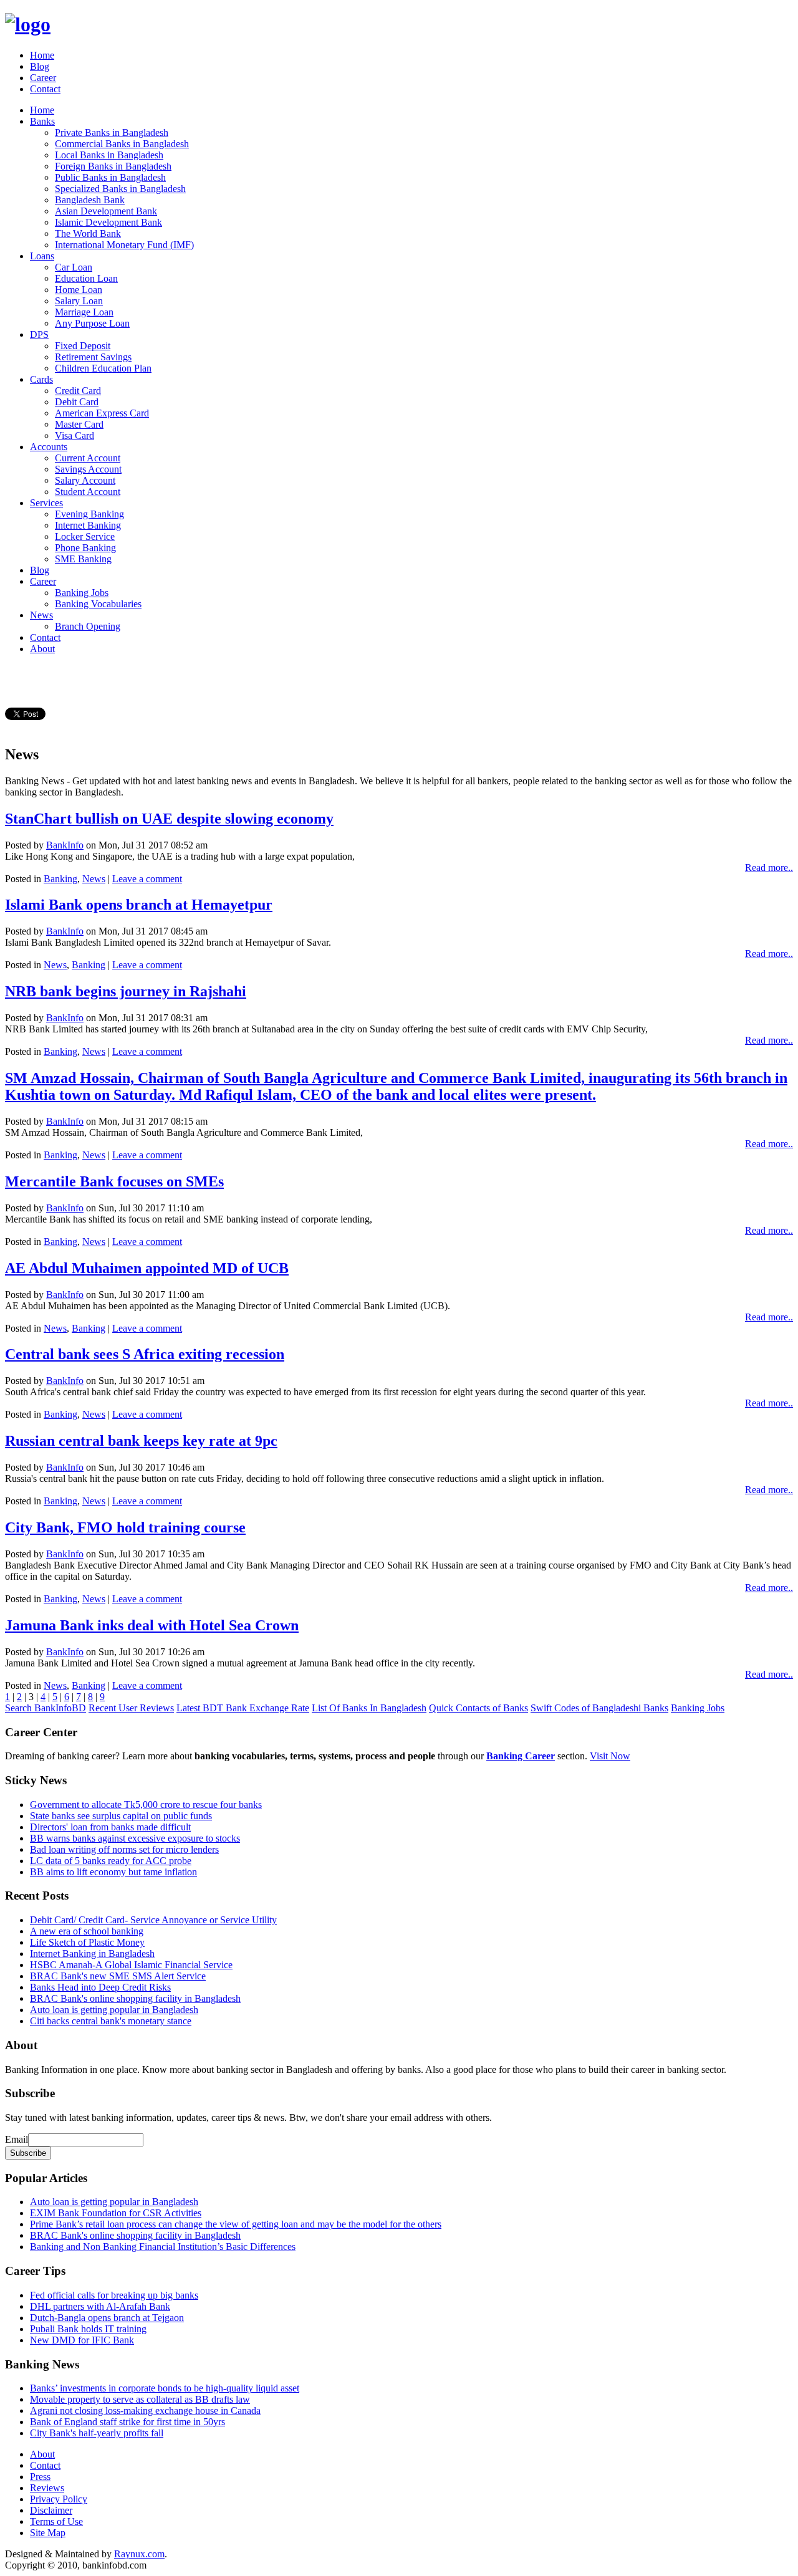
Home (42, 55)
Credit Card (78, 391)
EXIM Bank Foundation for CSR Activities (116, 2213)
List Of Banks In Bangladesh (369, 1708)
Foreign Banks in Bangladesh (113, 166)
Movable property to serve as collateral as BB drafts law (140, 2399)
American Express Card (102, 413)
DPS (39, 334)
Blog (40, 66)
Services (46, 503)
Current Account (88, 458)
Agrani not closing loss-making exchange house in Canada (145, 2410)
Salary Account (85, 480)
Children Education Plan (103, 368)
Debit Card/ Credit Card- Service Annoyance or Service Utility (153, 1920)
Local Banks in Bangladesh (109, 155)
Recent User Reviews (131, 1708)
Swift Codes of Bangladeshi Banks (599, 1708)
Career (43, 78)
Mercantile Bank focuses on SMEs (114, 1181)
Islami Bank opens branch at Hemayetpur (139, 905)
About (42, 649)
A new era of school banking (87, 1931)
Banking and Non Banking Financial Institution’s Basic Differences (163, 2247)
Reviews (47, 2488)
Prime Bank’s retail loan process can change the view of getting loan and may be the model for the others (236, 2224)
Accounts (49, 447)
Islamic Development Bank (108, 222)
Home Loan (79, 290)
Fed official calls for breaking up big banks (114, 2295)
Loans (42, 256)
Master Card (79, 424)
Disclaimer (51, 2510)
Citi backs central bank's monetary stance (111, 2021)
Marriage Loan (84, 312)
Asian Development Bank (106, 211)
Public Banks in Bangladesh (110, 177)
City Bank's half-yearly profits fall (97, 2433)
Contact (45, 89)
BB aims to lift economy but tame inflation (113, 1872)
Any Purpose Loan (92, 323)
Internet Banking (88, 525)
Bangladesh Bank (90, 200)
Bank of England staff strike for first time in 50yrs (127, 2422)
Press (40, 2477)
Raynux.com (139, 2554)
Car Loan (74, 267)
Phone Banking (85, 548)
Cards (41, 379)
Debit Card (77, 402)
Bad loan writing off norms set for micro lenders (124, 1849)
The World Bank (88, 233)
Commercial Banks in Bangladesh (122, 144)
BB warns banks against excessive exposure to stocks (135, 1838)
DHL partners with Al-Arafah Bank (100, 2306)
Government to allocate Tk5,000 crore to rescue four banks (146, 1805)
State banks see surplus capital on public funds (121, 1816)
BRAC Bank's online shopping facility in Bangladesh (135, 1998)
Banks (42, 121)
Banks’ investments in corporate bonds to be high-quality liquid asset (165, 2388)
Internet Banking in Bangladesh (92, 1954)
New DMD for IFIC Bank (82, 2340)
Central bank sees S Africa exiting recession (145, 1354)
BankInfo (65, 845)
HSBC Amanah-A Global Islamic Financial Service (131, 1965)
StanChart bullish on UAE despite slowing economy (169, 819)
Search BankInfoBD (46, 1708)
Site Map (48, 2533)
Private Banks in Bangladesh (112, 132)
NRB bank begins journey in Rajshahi (126, 991)
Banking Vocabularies (98, 604)
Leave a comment (147, 879)
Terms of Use (56, 2521)
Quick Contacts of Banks (478, 1708)
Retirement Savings (93, 357)
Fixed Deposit (83, 346)
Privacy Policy (59, 2499)
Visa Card (75, 435)
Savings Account (88, 469)
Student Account (88, 492)
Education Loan (86, 278)
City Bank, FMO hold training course (125, 1527)
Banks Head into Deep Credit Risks (100, 1987)
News (41, 615)
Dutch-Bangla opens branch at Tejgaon (107, 2318)
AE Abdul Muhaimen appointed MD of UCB (147, 1268)
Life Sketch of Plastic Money (87, 1942)
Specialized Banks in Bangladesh (120, 189)
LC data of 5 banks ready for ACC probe (111, 1861)
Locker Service (85, 536)
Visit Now (610, 1756)
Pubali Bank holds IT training (88, 2329)
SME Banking (83, 559)
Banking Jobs (82, 593)
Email (17, 2139)
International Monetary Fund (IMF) (124, 245)
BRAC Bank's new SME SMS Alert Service (118, 1976)
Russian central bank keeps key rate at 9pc (141, 1441)
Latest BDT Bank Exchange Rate (243, 1708)
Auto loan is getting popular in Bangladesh (114, 2010)
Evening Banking (89, 514)
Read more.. (769, 867)
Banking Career (521, 1756)
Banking (60, 879)
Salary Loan (79, 301)
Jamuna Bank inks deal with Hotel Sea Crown (152, 1625)
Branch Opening (88, 626)
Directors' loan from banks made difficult (110, 1827)
